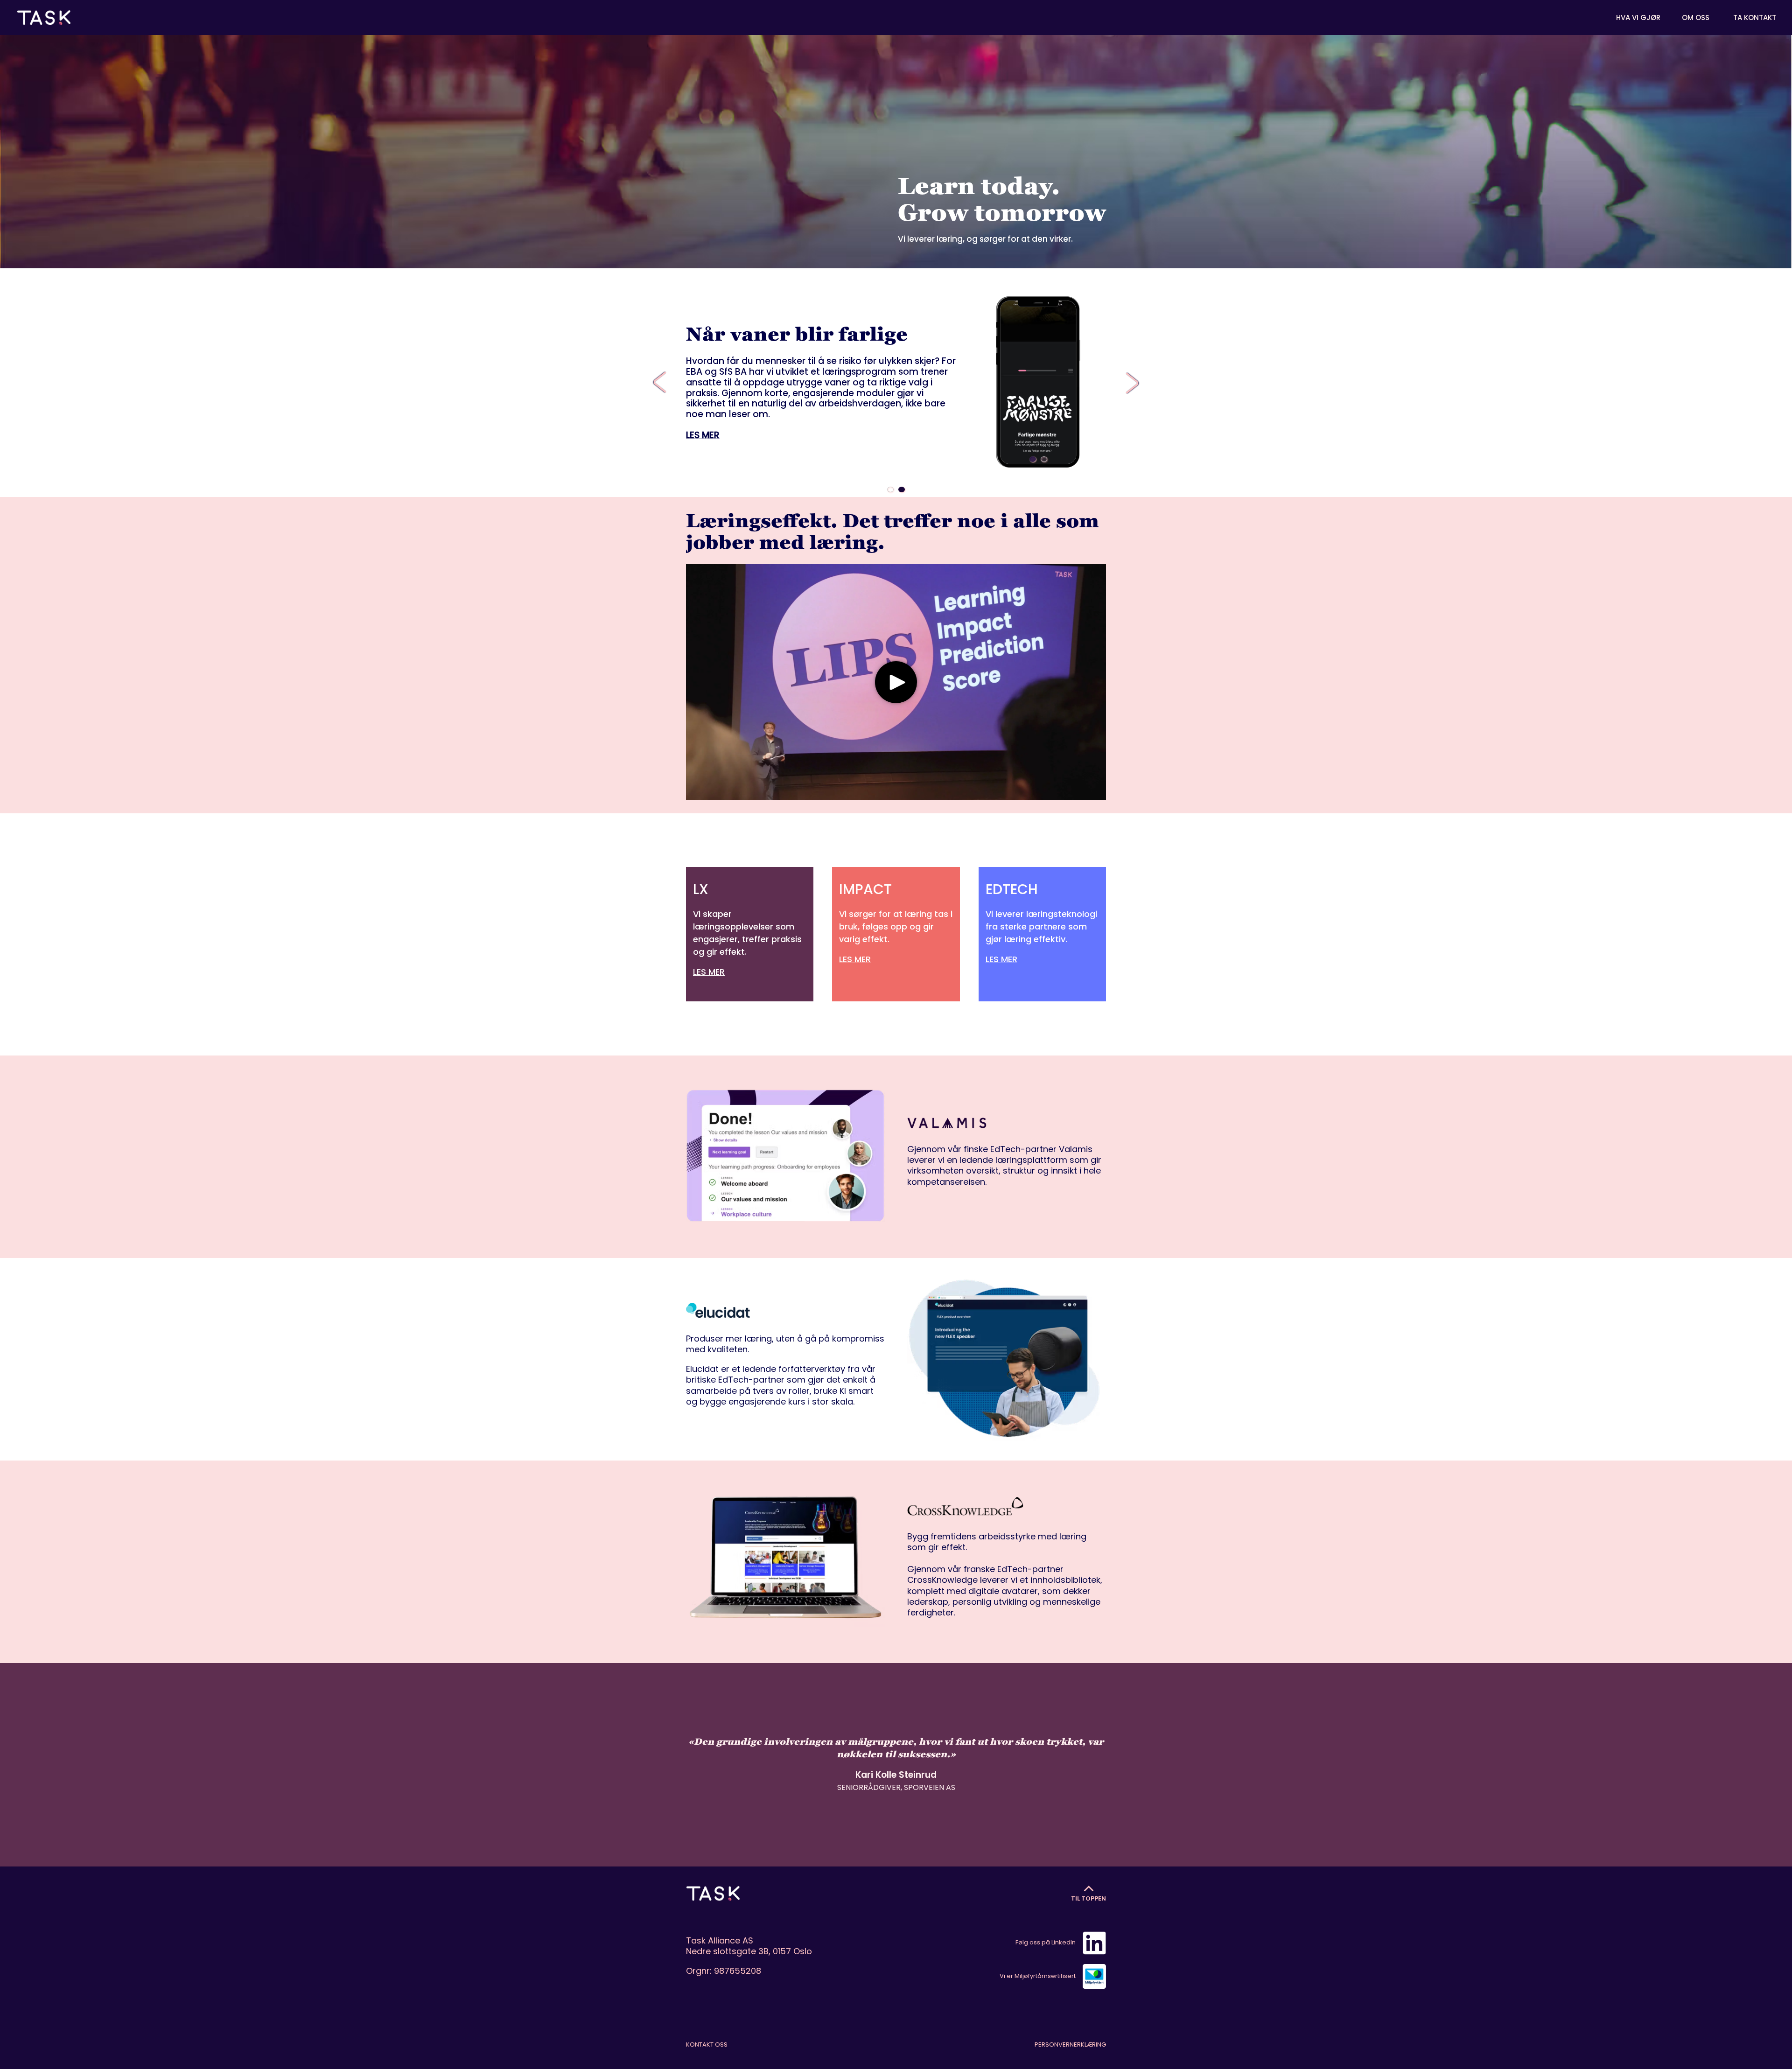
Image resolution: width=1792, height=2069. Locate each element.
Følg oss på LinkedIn (1046, 1942)
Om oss (1696, 18)
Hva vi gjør (1638, 18)
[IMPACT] (896, 928)
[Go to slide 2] (1044, 459)
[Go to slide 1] (1033, 459)
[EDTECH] (1042, 928)
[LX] (750, 934)
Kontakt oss (707, 2045)
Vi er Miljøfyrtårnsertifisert (1038, 1976)
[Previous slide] (663, 383)
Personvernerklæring (1070, 2045)
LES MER (703, 435)
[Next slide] (1129, 383)
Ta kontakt (1755, 18)
